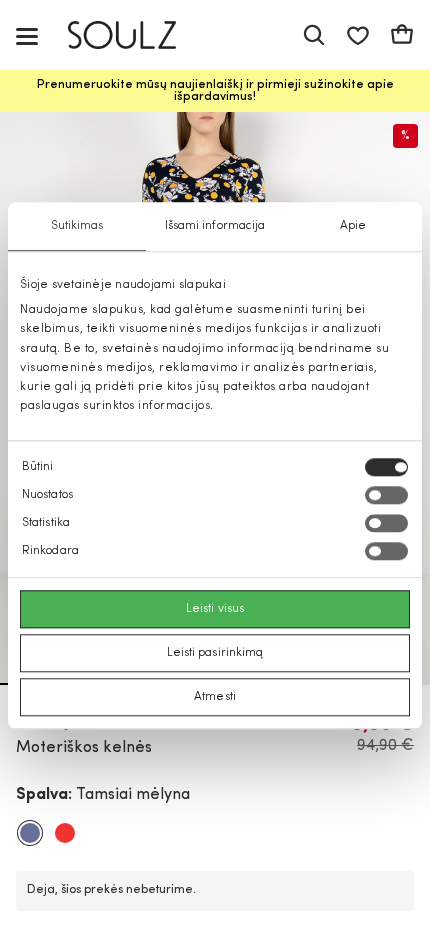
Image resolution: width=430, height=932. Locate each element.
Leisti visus (215, 610)
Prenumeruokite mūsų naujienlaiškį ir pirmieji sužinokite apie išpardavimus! (215, 91)
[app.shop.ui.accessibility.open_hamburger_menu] (27, 35)
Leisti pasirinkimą (215, 654)
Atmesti (215, 698)
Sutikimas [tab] (77, 226)
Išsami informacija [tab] (215, 226)
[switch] (386, 496)
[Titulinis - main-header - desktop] (136, 35)
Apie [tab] (353, 226)
